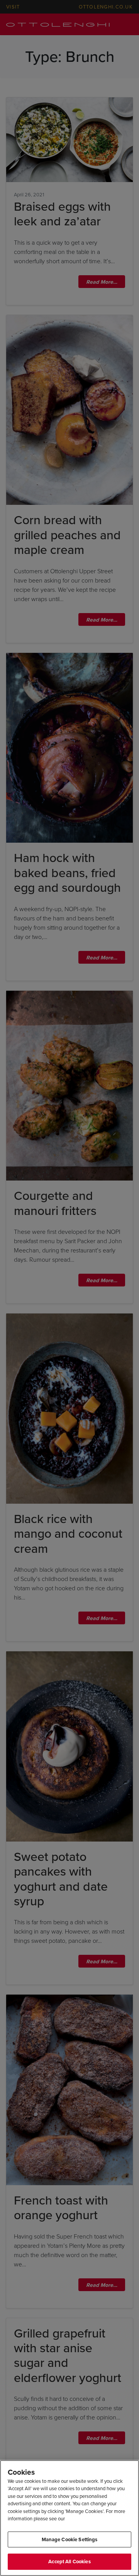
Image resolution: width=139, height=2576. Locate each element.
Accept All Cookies (69, 2562)
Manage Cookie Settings (70, 2539)
